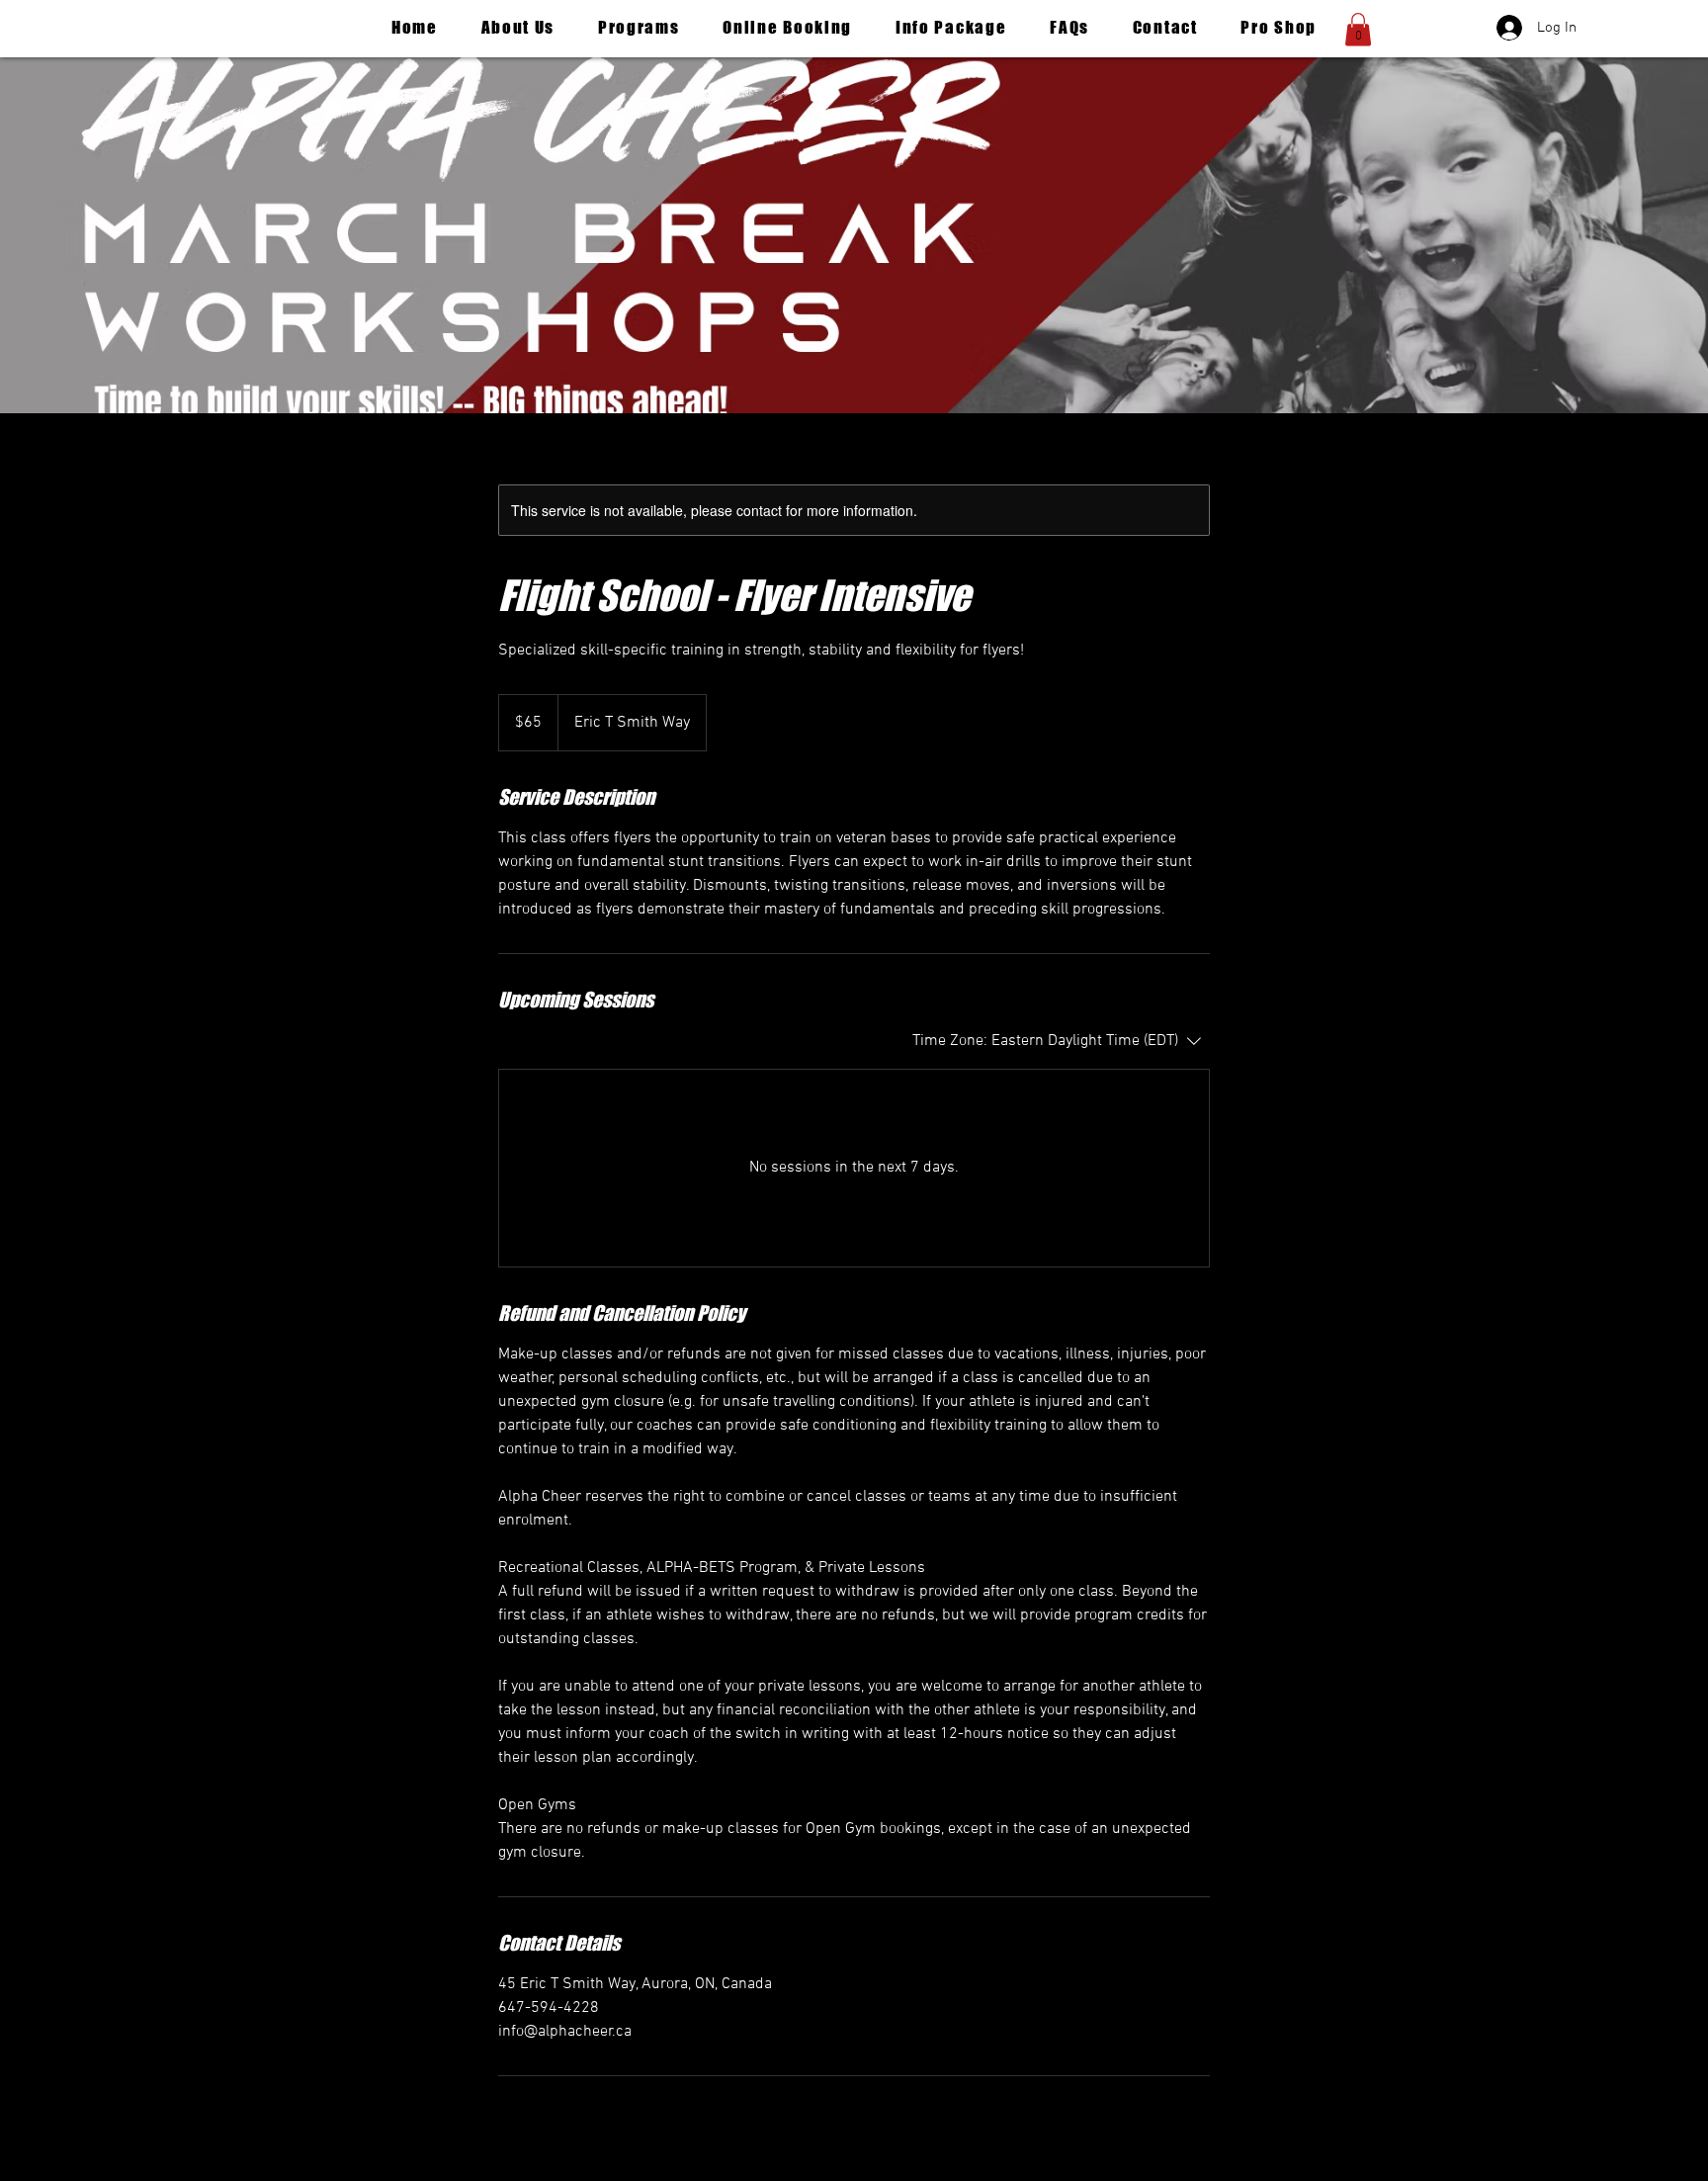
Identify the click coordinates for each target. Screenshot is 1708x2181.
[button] (1358, 29)
